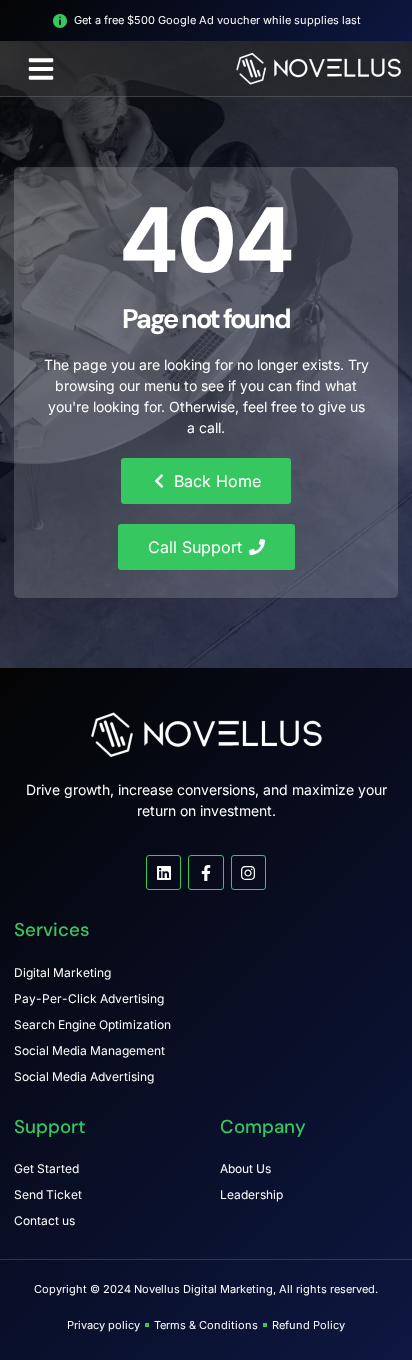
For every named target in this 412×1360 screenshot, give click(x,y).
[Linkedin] (163, 872)
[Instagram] (248, 872)
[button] (41, 69)
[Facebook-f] (205, 872)
